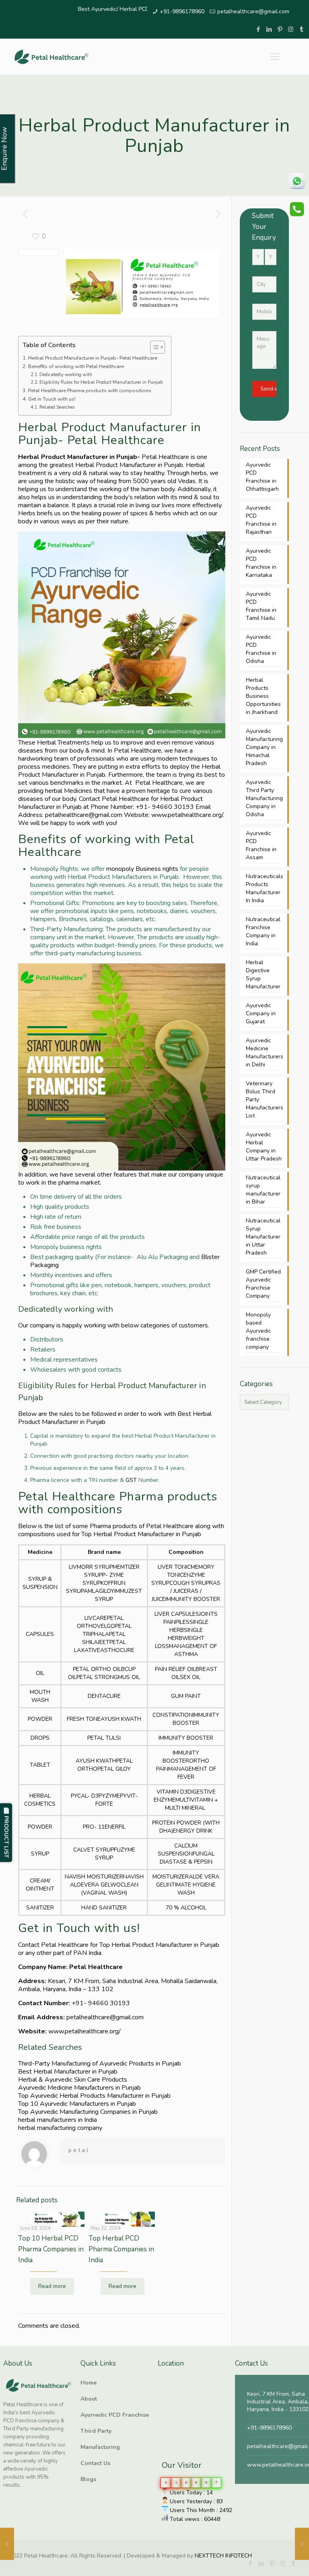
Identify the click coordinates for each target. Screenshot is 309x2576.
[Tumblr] (302, 29)
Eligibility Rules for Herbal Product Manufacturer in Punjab (101, 382)
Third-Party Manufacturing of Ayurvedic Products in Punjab (100, 2064)
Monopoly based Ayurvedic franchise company (259, 1331)
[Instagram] (291, 29)
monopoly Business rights (142, 869)
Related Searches (57, 407)
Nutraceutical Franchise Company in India (263, 931)
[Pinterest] (280, 29)
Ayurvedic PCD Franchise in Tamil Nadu (261, 606)
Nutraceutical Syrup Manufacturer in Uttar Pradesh (263, 1237)
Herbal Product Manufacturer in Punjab (129, 465)
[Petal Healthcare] (51, 57)
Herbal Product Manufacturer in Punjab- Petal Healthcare (93, 358)
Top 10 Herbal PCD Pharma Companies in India (51, 2249)
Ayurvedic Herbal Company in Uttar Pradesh (264, 1147)
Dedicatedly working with (66, 375)
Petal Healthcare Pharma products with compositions (90, 390)
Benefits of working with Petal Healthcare (76, 366)
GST (131, 1480)
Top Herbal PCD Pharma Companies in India (121, 2249)
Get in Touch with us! (53, 399)
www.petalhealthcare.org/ (187, 815)
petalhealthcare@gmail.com (253, 11)
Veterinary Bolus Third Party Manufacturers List (264, 1100)
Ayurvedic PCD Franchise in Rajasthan (261, 520)
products (124, 1526)
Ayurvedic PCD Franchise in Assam (261, 845)
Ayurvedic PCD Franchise (115, 2415)
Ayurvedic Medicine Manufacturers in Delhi (264, 1052)
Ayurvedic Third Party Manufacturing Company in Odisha (264, 798)
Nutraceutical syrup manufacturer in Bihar (263, 1190)
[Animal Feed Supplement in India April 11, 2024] (302, 2544)
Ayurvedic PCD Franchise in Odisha (261, 649)
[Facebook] (258, 29)
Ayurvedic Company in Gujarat (261, 1013)
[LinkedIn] (269, 29)
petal (79, 2150)
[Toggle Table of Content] (153, 347)
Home (89, 2383)
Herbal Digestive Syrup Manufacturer (263, 974)
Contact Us (95, 2463)
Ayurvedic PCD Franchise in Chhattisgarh (262, 477)
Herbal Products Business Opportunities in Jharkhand (263, 696)
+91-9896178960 (182, 11)
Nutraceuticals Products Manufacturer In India (264, 888)
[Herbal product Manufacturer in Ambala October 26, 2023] (7, 2544)
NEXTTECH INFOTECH (222, 2556)
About (89, 2399)
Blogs (88, 2479)
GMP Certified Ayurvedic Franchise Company (263, 1284)
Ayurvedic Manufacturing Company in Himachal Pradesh (264, 747)
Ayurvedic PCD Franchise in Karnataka (261, 563)
